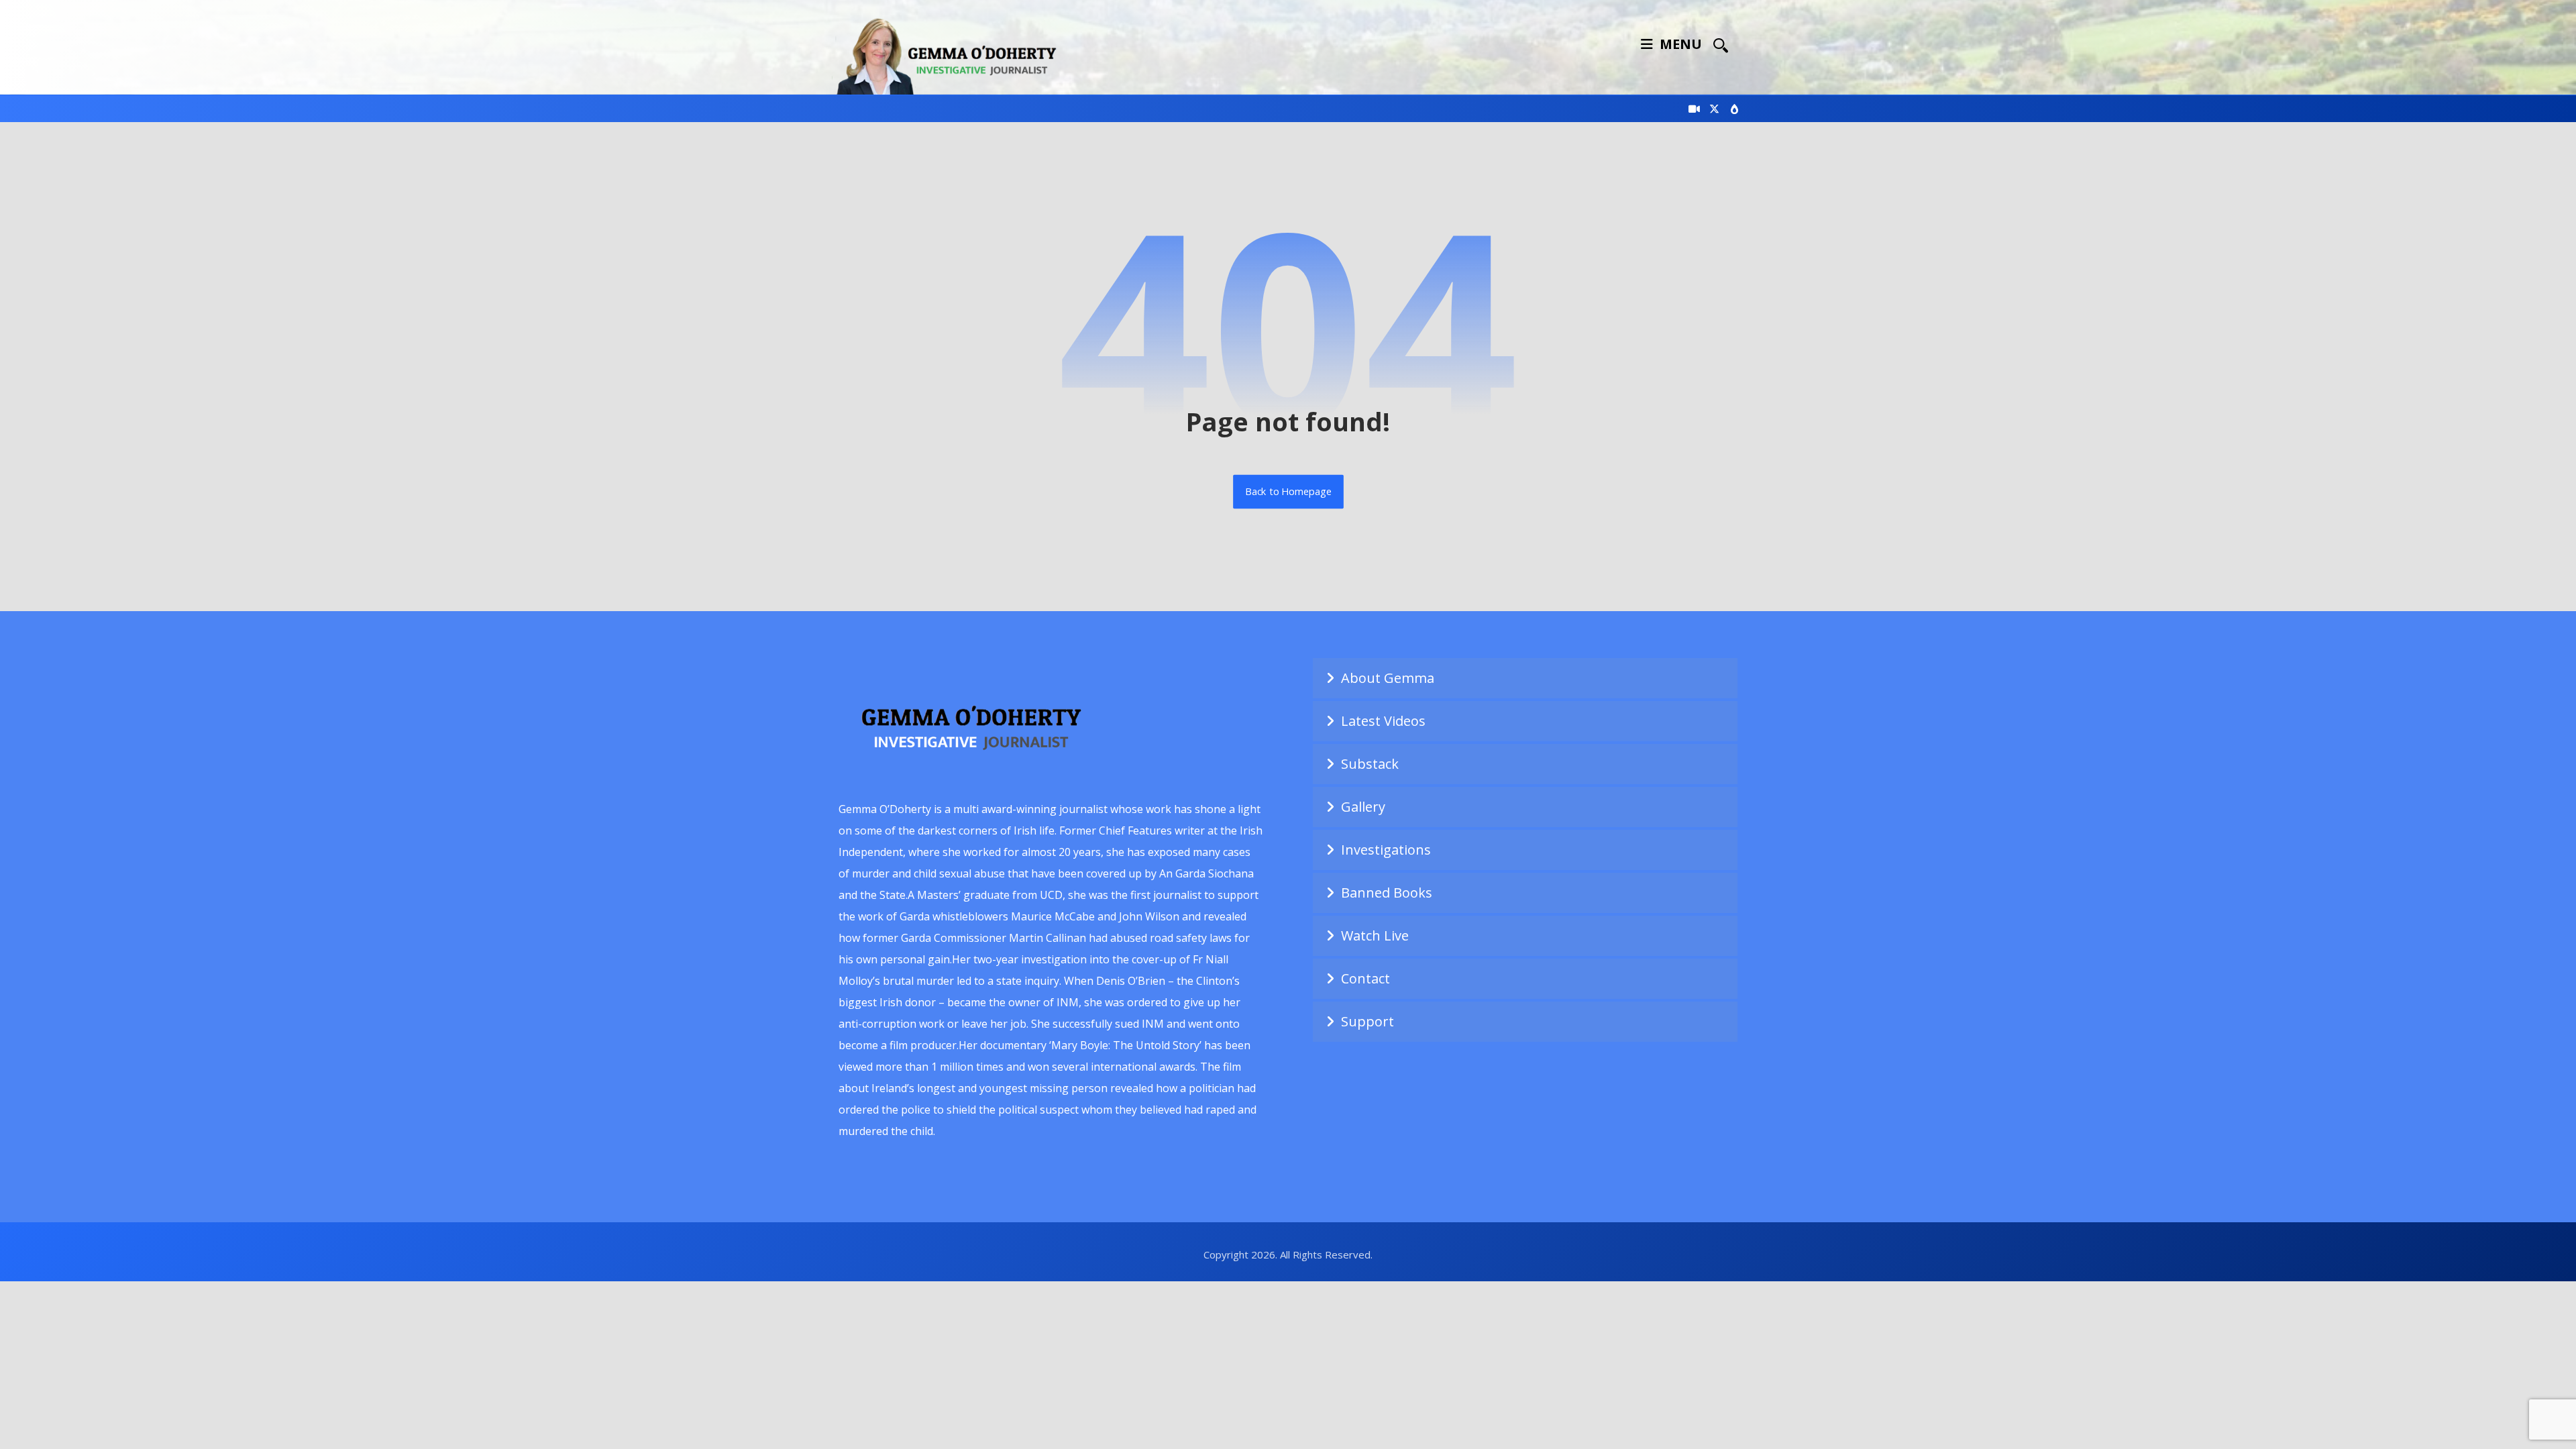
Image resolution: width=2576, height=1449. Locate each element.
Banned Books (1387, 893)
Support (1367, 1021)
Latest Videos (1383, 721)
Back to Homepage (1288, 492)
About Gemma (1388, 678)
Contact (1365, 978)
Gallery (1363, 807)
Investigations (1386, 850)
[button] (1721, 45)
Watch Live (1375, 935)
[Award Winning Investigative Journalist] (953, 54)
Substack (1370, 764)
